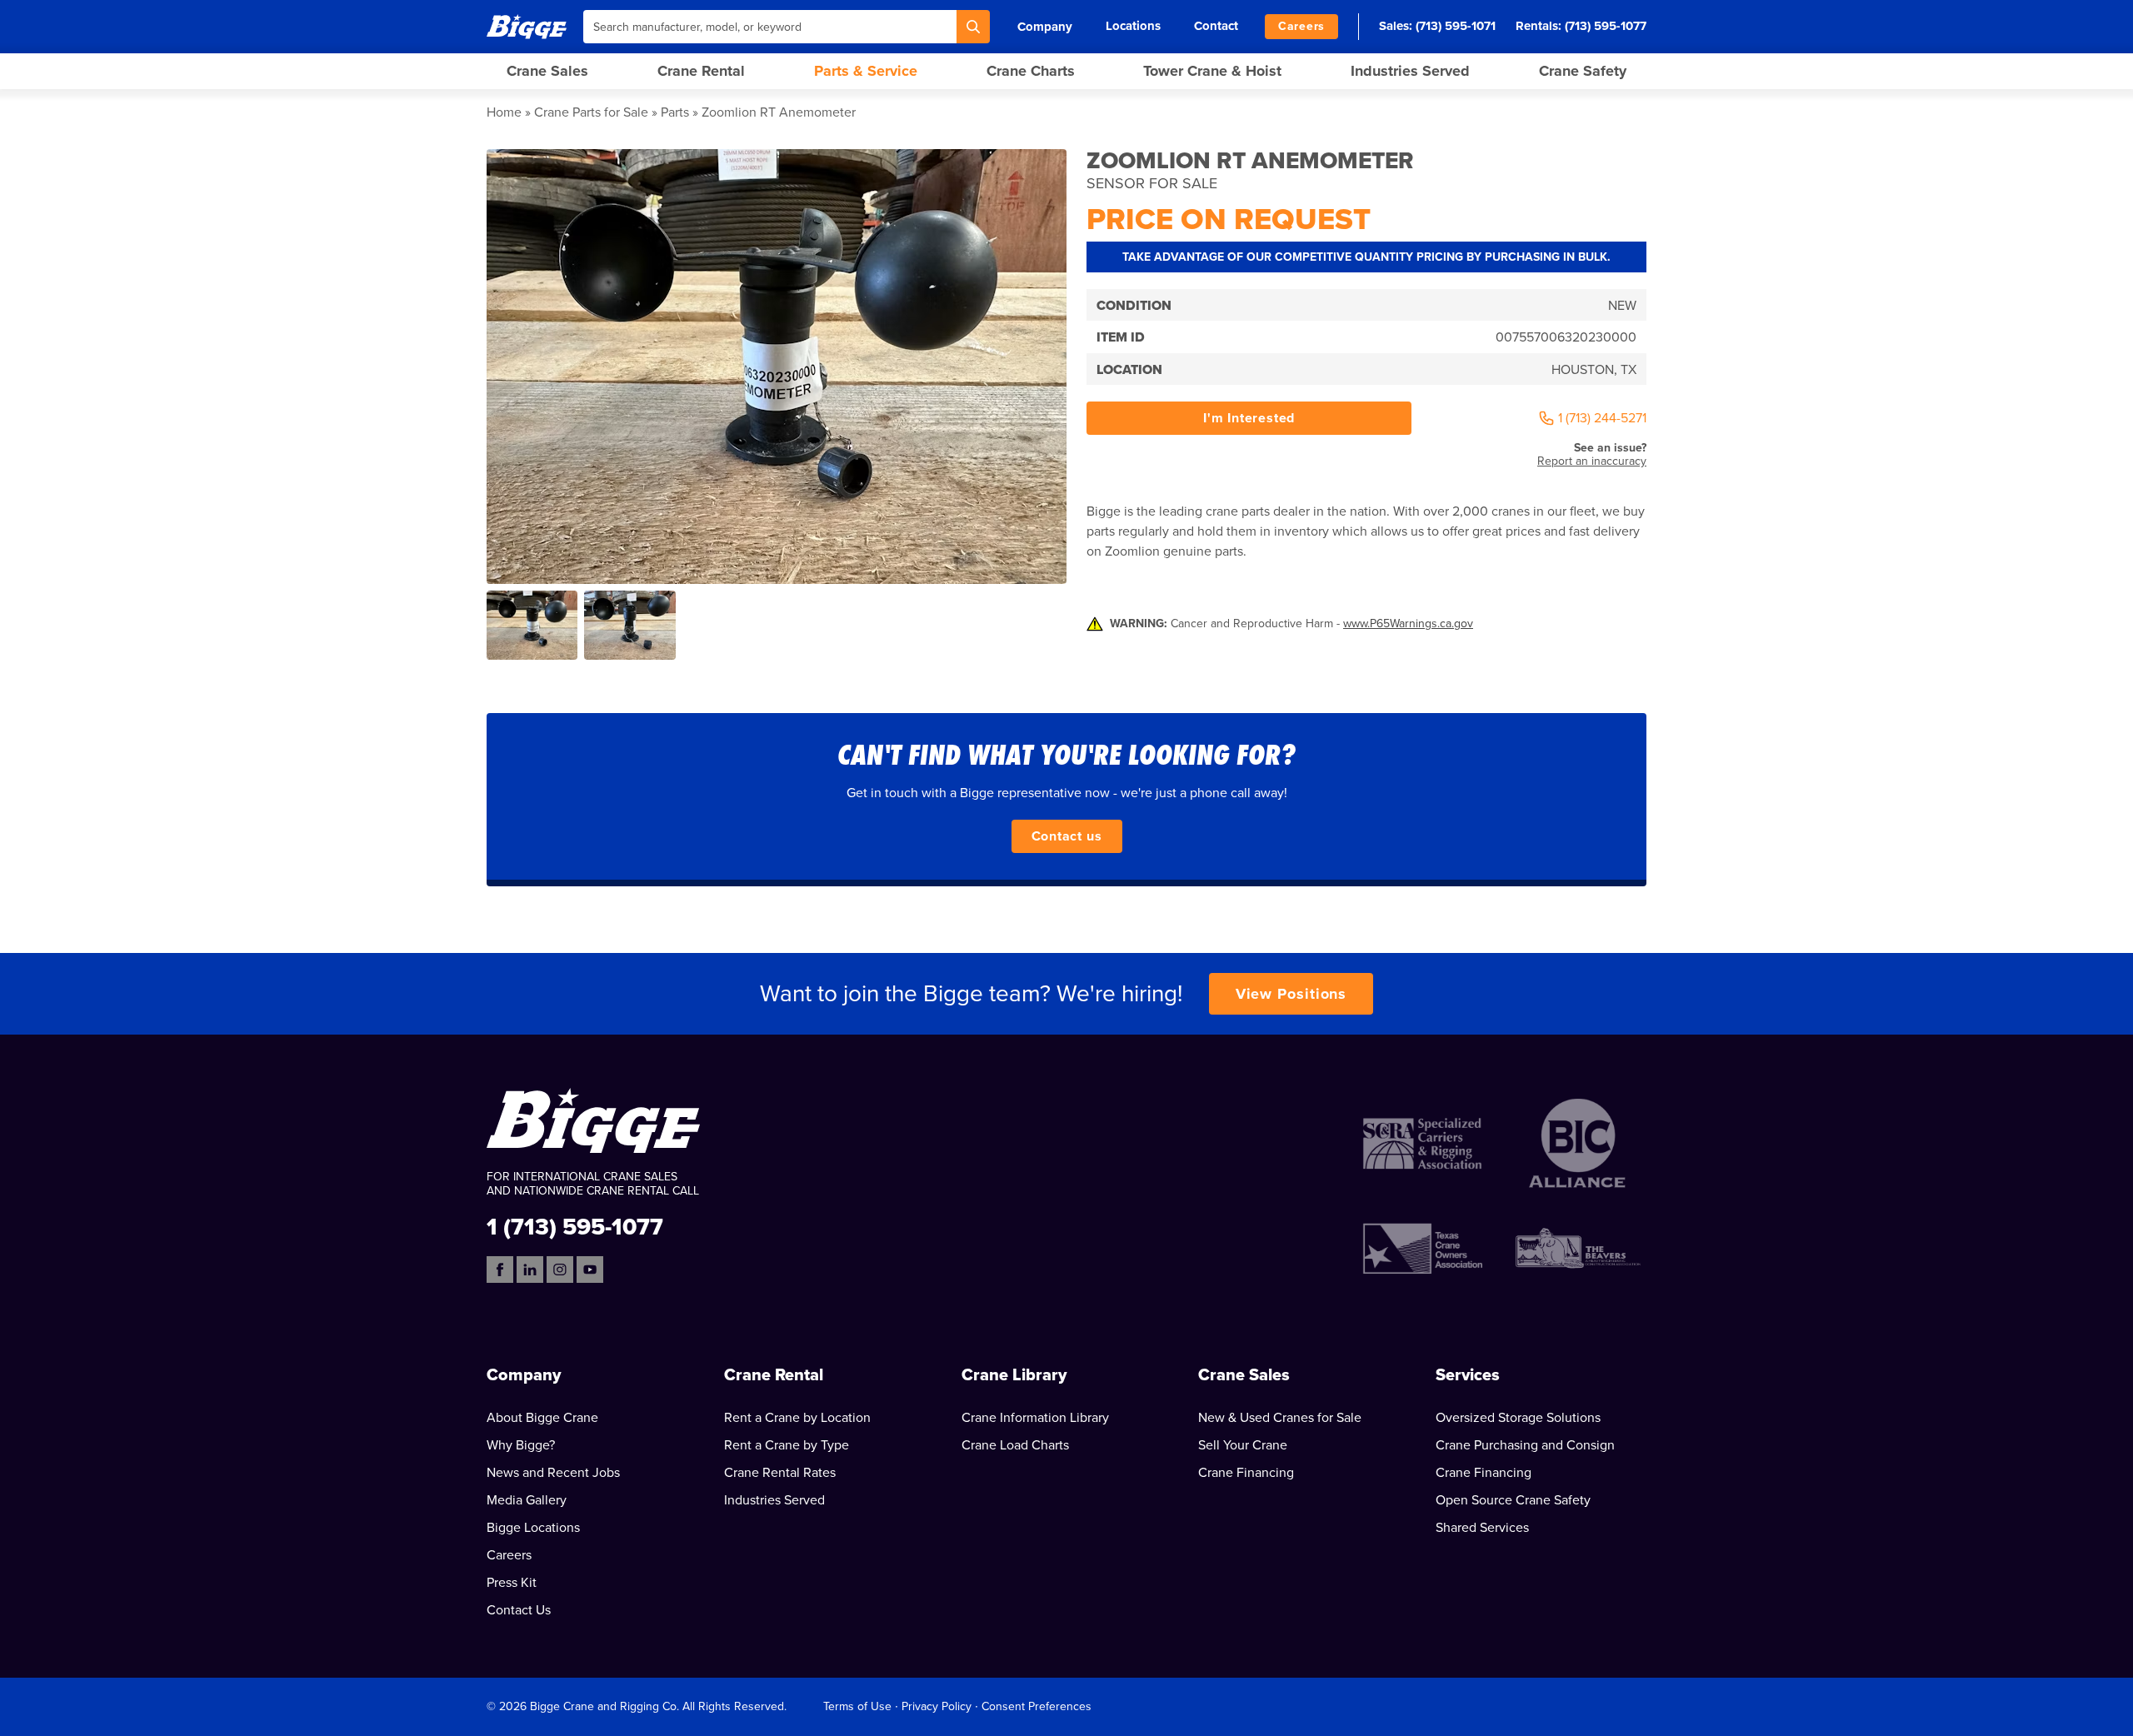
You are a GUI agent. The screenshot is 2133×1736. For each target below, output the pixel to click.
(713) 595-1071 (1456, 26)
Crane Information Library (1035, 1418)
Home (504, 112)
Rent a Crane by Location (797, 1418)
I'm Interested (1249, 418)
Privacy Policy (937, 1706)
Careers (1301, 26)
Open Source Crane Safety (1513, 1500)
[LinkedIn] (530, 1270)
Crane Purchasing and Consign (1525, 1445)
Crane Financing (1246, 1473)
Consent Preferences (1037, 1706)
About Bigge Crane (542, 1418)
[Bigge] (527, 26)
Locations (1133, 26)
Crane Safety (1583, 71)
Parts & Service (866, 71)
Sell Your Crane (1243, 1445)
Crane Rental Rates (780, 1473)
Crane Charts (1031, 71)
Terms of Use (857, 1706)
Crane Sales (547, 71)
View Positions (1291, 994)
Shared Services (1482, 1528)
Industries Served (1410, 71)
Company (1045, 27)
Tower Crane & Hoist (1212, 71)
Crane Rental (701, 71)
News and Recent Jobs (553, 1473)
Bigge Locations (533, 1528)
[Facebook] (500, 1270)
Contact (1216, 26)
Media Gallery (527, 1500)
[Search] (973, 27)
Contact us (1067, 836)
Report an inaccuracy (1592, 461)
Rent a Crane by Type (787, 1445)
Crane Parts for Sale (591, 112)
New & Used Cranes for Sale (1280, 1418)
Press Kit (512, 1583)
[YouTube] (590, 1270)
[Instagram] (560, 1270)
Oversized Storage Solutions (1518, 1418)
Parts (675, 112)
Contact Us (519, 1610)
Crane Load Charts (1015, 1445)
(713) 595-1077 (1606, 26)
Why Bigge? (521, 1445)
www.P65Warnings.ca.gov (1408, 624)
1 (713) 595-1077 (575, 1226)
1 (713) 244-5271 (1602, 418)
